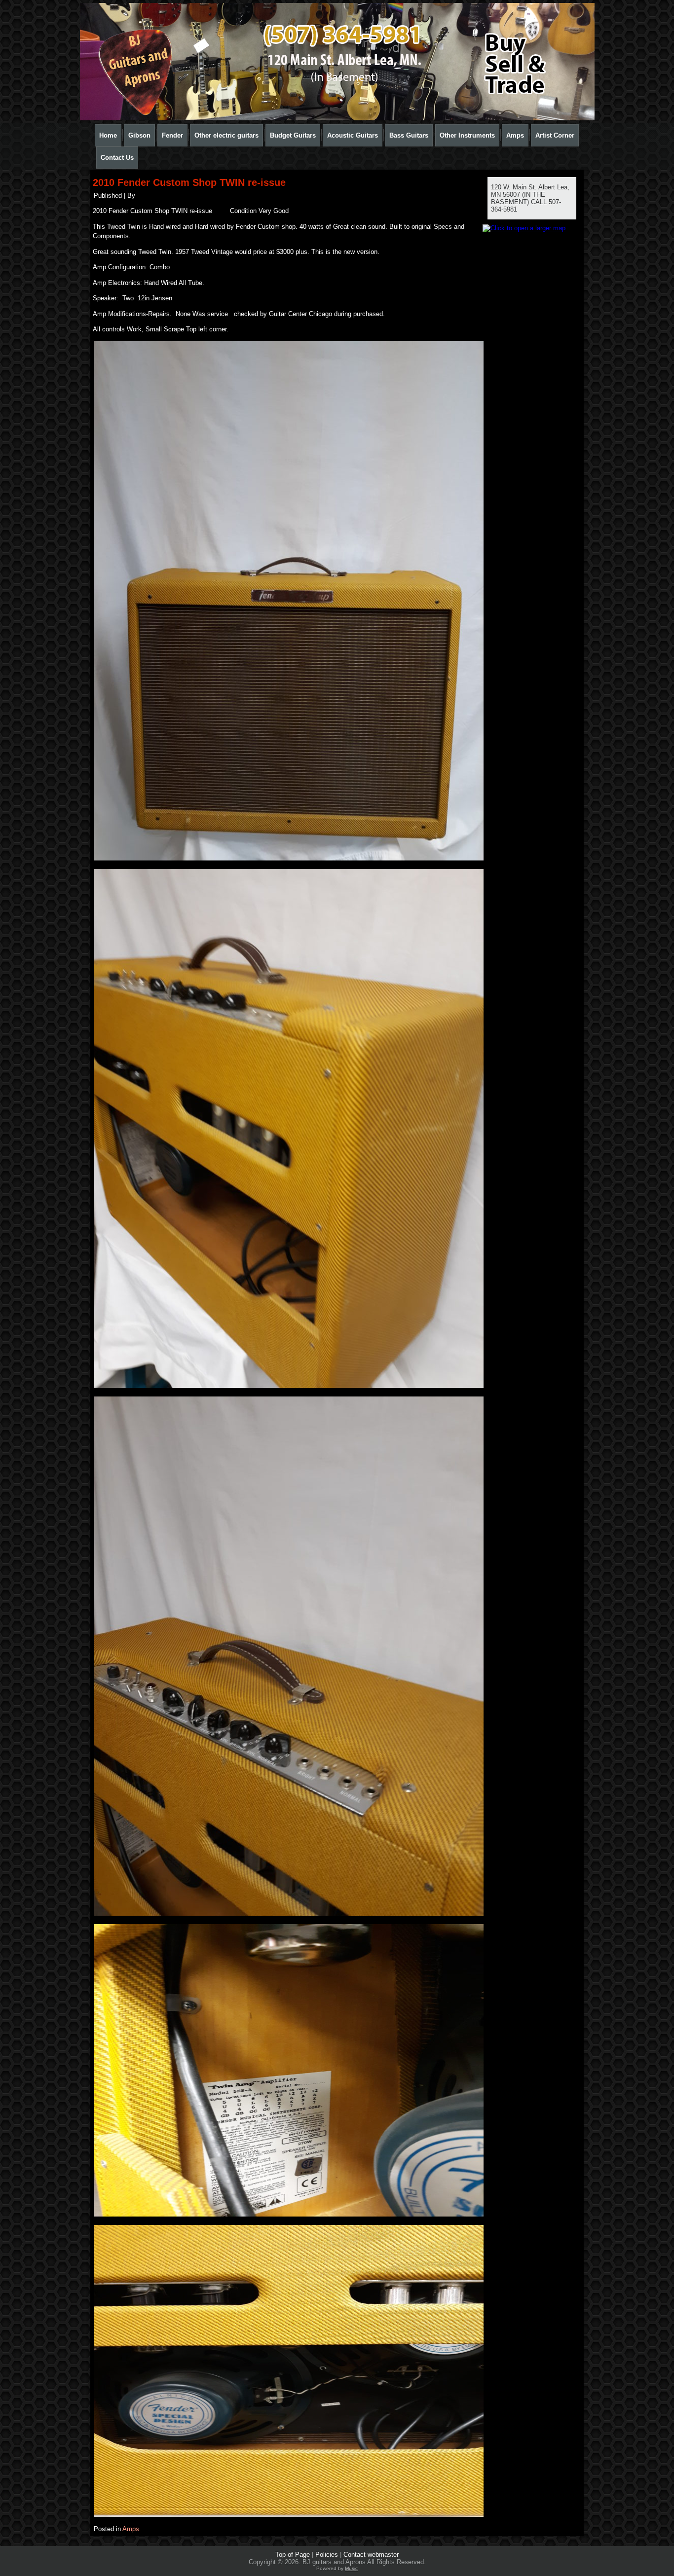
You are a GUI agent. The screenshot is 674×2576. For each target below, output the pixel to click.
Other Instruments (467, 135)
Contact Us (117, 158)
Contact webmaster (371, 2555)
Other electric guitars (226, 135)
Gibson (139, 135)
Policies (327, 2555)
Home (108, 135)
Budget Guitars (293, 135)
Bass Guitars (409, 135)
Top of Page (293, 2555)
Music (351, 2568)
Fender (172, 135)
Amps (515, 135)
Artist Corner (555, 135)
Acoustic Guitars (353, 135)
